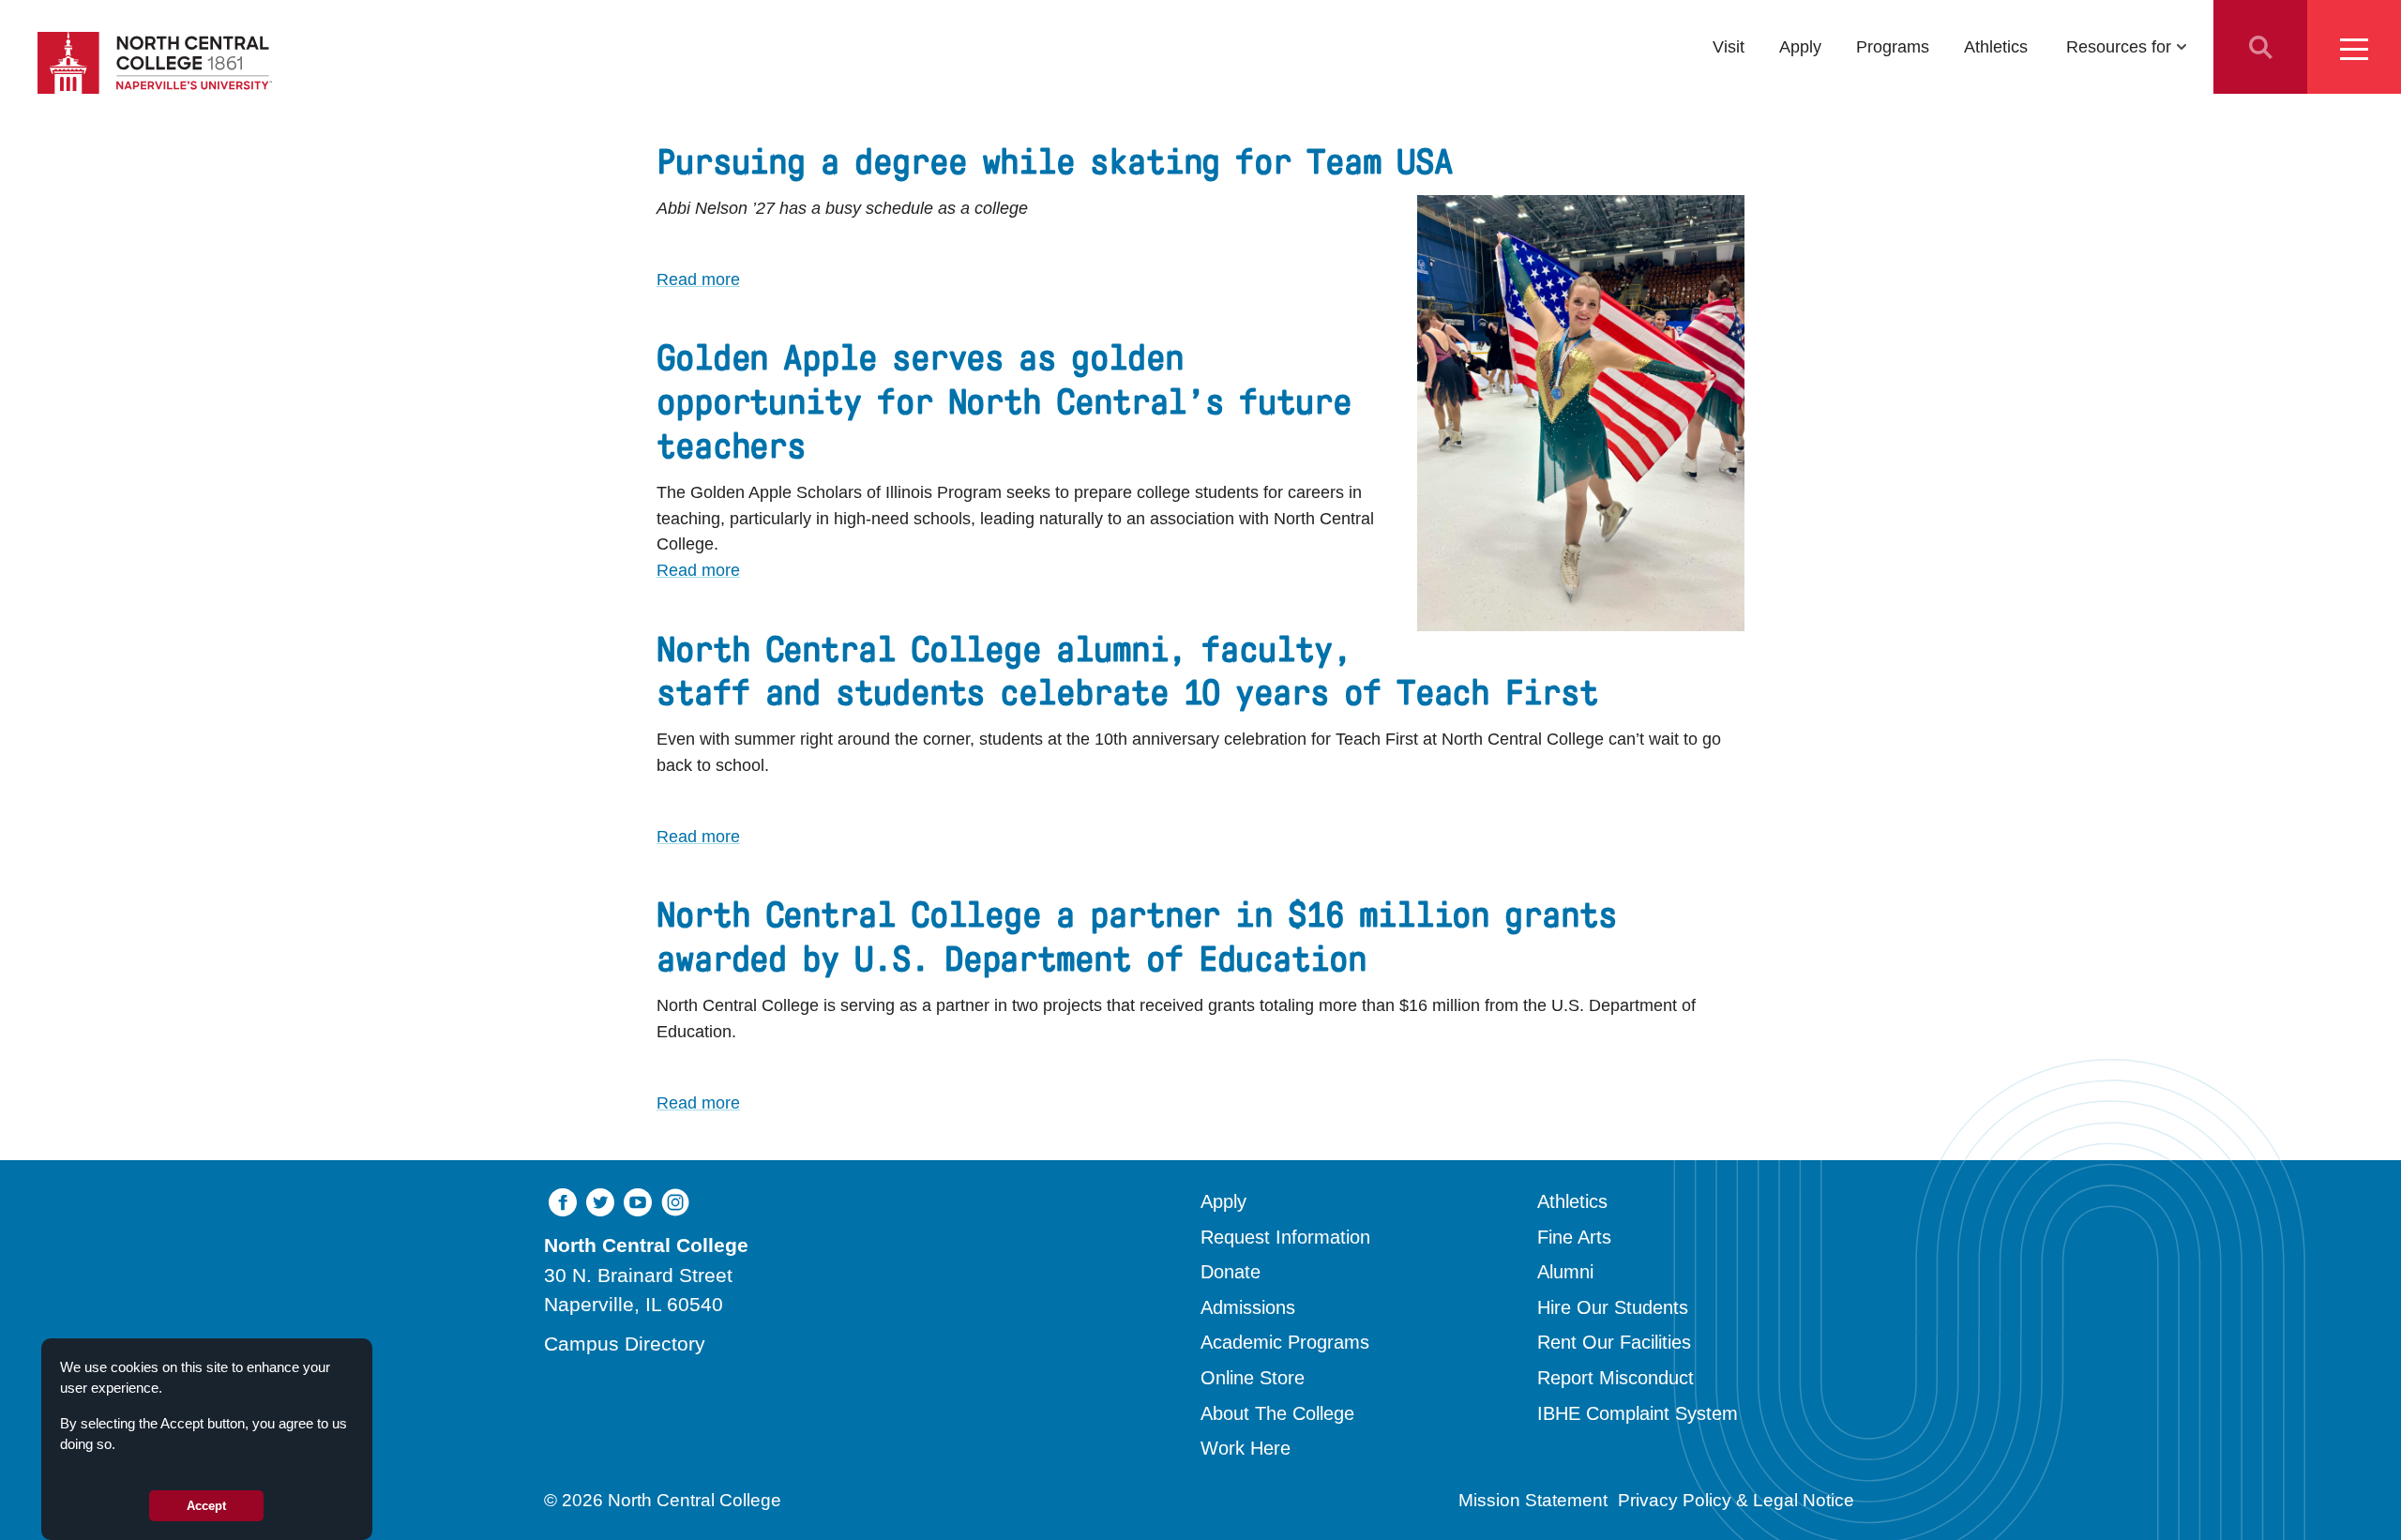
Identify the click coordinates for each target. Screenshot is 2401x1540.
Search (2260, 47)
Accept (206, 1506)
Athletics (1996, 46)
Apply (1800, 46)
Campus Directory (625, 1344)
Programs (1893, 46)
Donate (1231, 1272)
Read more (698, 279)
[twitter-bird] (600, 1201)
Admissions (1248, 1307)
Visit (1729, 46)
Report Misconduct (1616, 1378)
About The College (1277, 1413)
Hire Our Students (1613, 1307)
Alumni (1565, 1272)
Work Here (1246, 1448)
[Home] (155, 63)
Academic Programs (1285, 1342)
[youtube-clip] (638, 1201)
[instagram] (675, 1201)
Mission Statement (1533, 1500)
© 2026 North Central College (663, 1500)
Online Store (1253, 1378)
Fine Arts (1574, 1237)
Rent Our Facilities (1614, 1342)
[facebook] (563, 1201)
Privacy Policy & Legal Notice (1736, 1500)
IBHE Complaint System (1638, 1413)
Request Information (1285, 1237)
